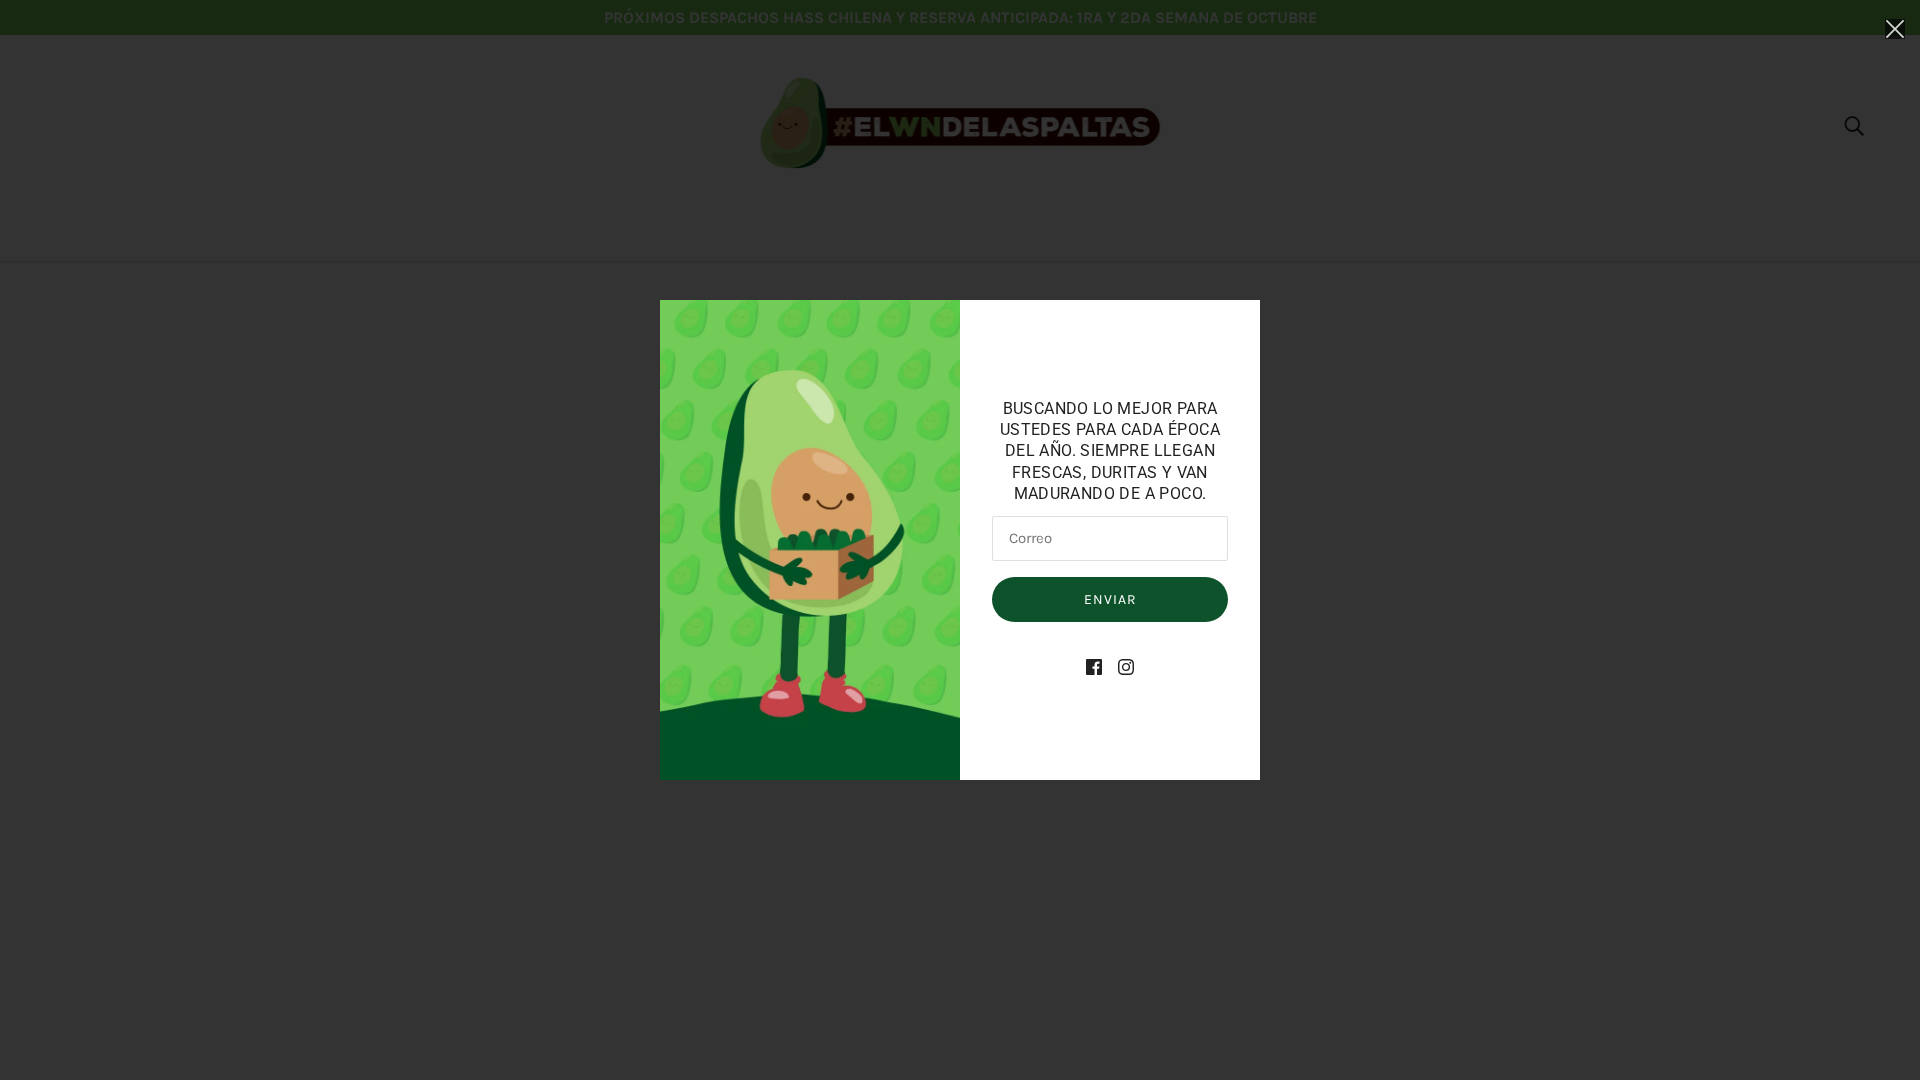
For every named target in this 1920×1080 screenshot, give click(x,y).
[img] (1094, 666)
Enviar (1110, 599)
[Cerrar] (1895, 27)
